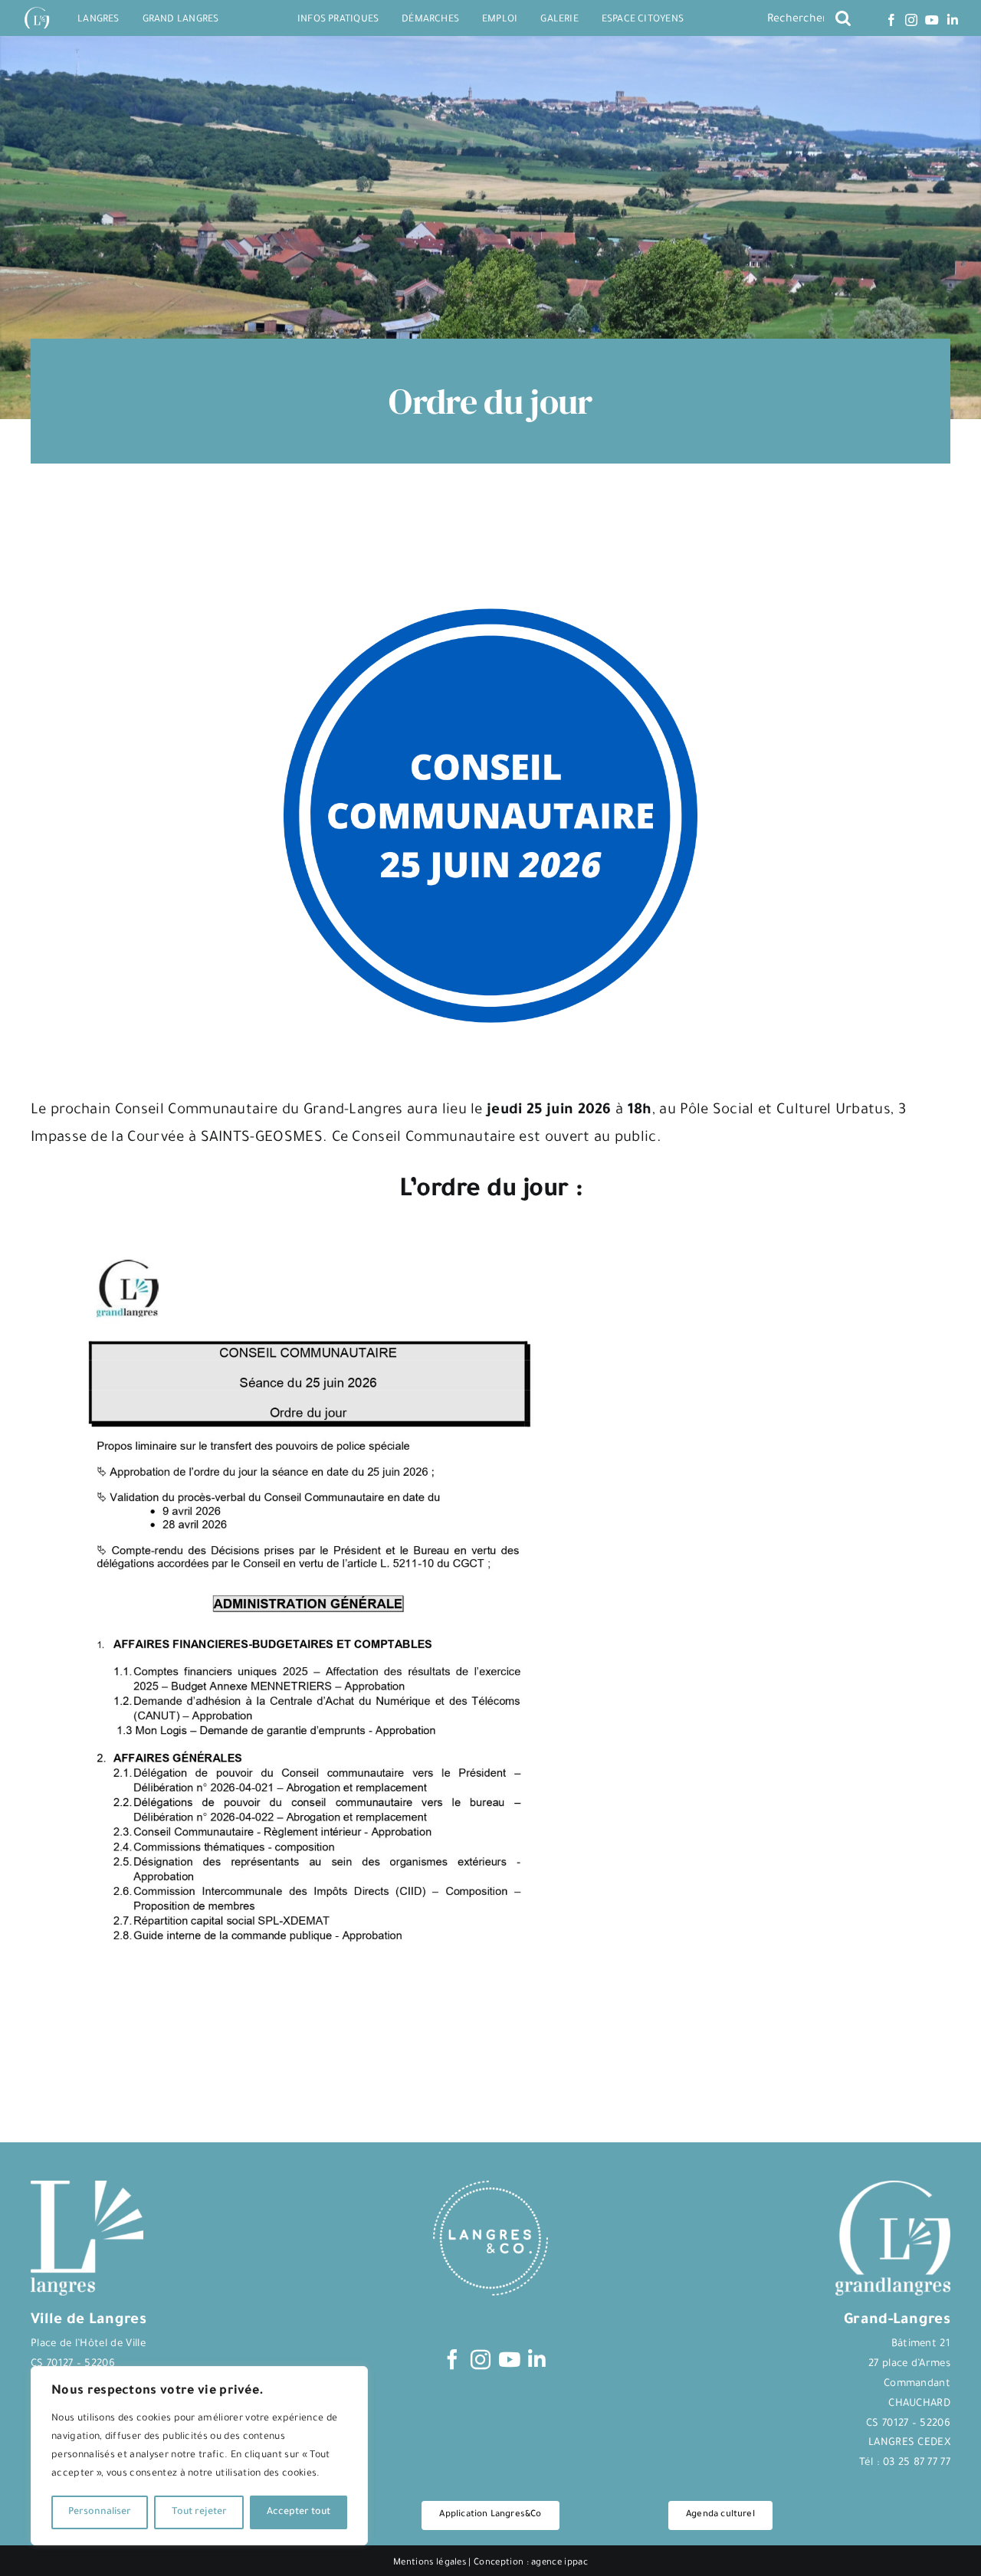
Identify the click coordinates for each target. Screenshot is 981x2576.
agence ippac (559, 2563)
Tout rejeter (199, 2512)
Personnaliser (100, 2512)
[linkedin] (953, 20)
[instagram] (911, 20)
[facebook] (891, 20)
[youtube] (932, 20)
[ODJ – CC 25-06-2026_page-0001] (308, 1229)
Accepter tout (299, 2512)
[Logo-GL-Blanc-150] (37, 8)
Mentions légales (430, 2563)
